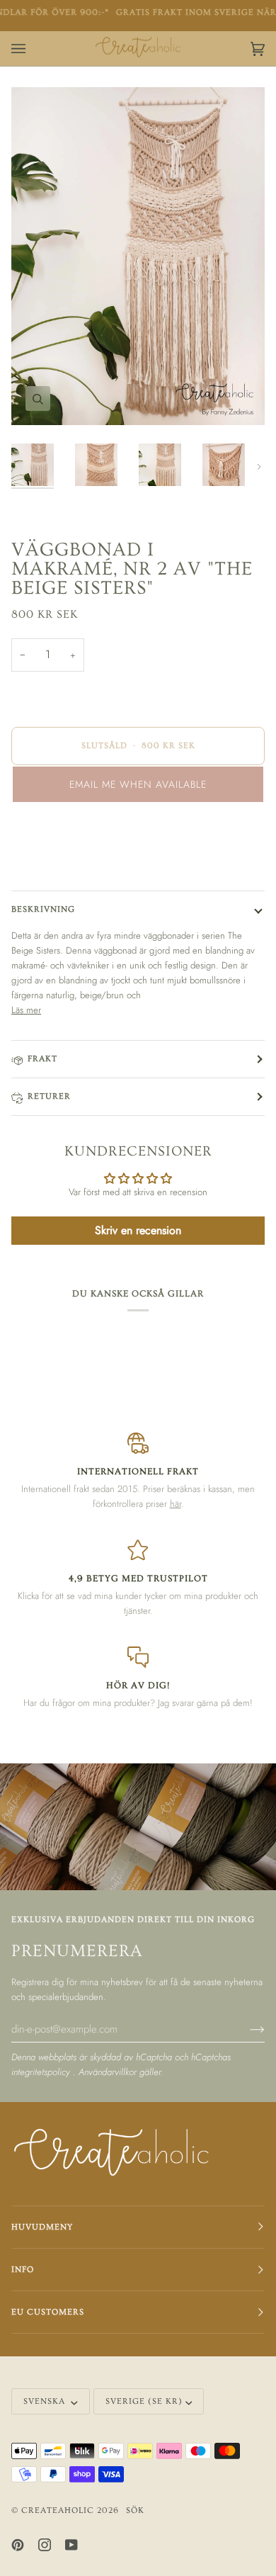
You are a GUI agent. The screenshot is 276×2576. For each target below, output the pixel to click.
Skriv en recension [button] (138, 1230)
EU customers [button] (48, 2312)
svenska (46, 2401)
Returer (49, 1096)
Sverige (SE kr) (144, 2401)
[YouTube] (71, 2545)
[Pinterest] (18, 2545)
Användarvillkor (109, 2072)
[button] (138, 784)
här (176, 1504)
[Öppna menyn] (33, 49)
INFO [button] (23, 2270)
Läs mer (26, 1010)
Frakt (42, 1059)
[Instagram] (45, 2545)
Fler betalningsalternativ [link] (56, 869)
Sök (135, 2510)
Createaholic (58, 2510)
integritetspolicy (42, 2072)
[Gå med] (246, 2028)
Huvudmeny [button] (42, 2227)
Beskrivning (43, 909)
